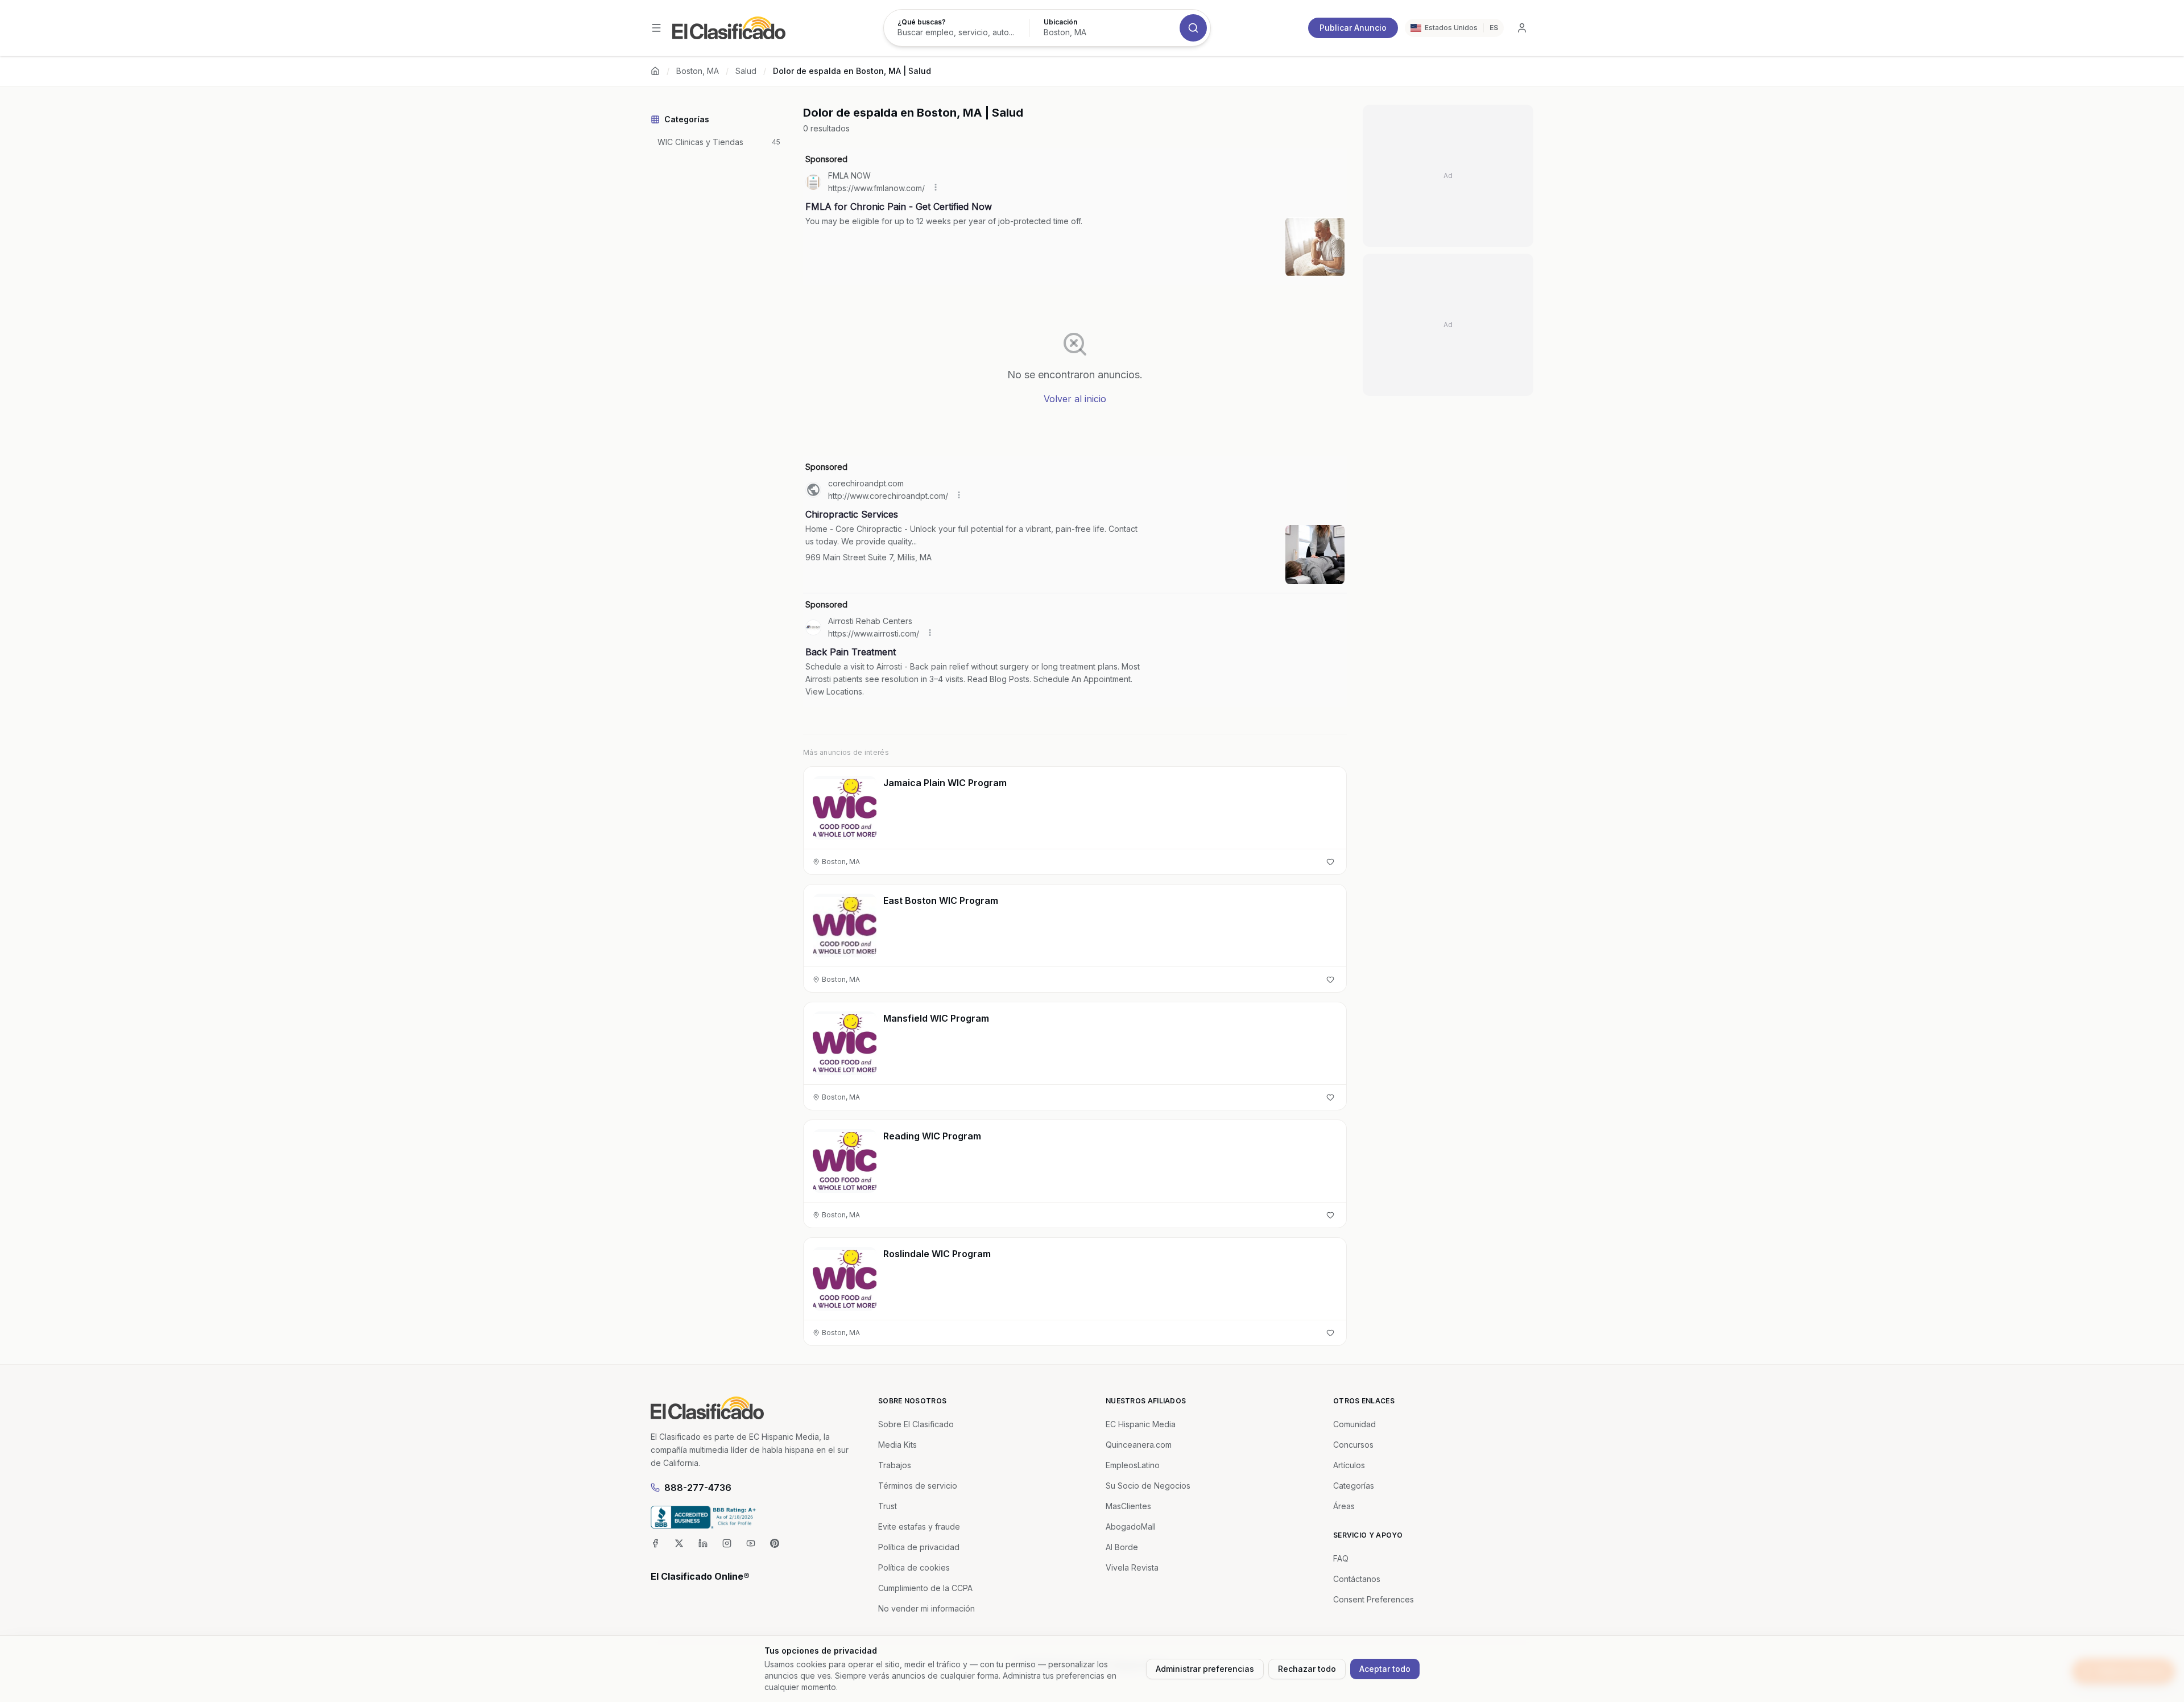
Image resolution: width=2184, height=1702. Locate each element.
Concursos (1353, 1445)
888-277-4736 (698, 1488)
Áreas (1344, 1506)
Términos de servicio (918, 1486)
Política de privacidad (919, 1547)
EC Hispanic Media (1141, 1424)
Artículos (1349, 1465)
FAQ (1341, 1558)
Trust (888, 1506)
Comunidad (1354, 1424)
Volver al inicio (1075, 399)
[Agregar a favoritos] (1330, 862)
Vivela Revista (1132, 1567)
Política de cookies (914, 1567)
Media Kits (897, 1445)
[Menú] (656, 28)
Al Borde (1122, 1547)
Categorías (1354, 1486)
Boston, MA (698, 71)
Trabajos (895, 1465)
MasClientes (1128, 1506)
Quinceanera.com (1139, 1445)
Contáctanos (1357, 1579)
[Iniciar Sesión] (1522, 28)
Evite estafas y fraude (919, 1527)
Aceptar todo (1385, 1669)
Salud (746, 71)
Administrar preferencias (1205, 1669)
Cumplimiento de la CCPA (925, 1588)
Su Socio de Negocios (1148, 1486)
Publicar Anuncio (1353, 28)
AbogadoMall (1131, 1527)
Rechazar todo (1307, 1669)
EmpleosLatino (1133, 1465)
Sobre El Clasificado (916, 1424)
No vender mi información (926, 1608)
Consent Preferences (1374, 1599)
